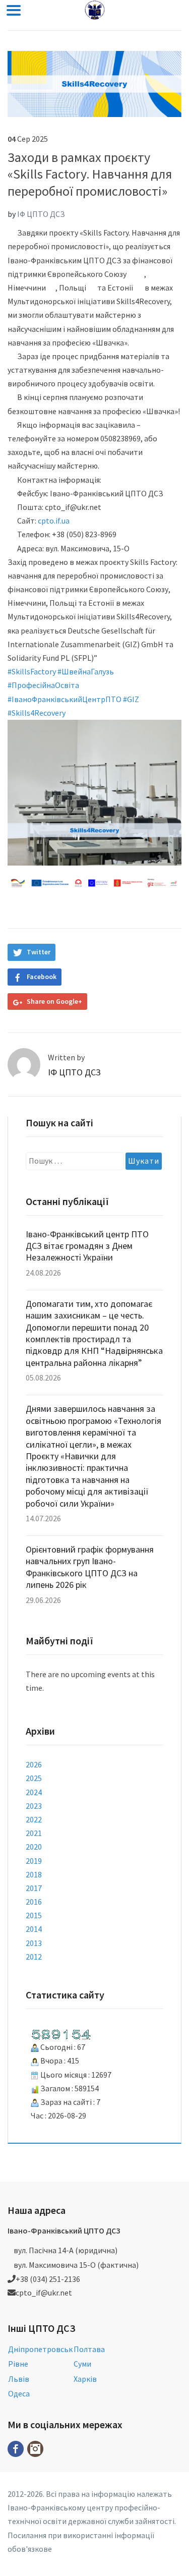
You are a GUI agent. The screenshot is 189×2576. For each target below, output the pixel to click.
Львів (19, 2379)
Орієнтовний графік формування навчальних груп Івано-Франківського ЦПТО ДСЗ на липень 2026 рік (90, 1567)
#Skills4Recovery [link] (37, 713)
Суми (82, 2364)
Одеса (19, 2393)
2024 (34, 1792)
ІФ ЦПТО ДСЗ (41, 214)
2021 (34, 1833)
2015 (34, 1915)
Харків (85, 2379)
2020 (34, 1847)
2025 (34, 1778)
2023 (34, 1806)
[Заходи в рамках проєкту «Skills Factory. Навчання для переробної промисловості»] (94, 83)
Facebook (42, 977)
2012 (34, 1957)
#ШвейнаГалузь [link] (86, 671)
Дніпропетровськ (40, 2349)
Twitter (39, 952)
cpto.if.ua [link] (54, 521)
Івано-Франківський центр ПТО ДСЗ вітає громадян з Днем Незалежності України (87, 1246)
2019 (34, 1861)
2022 (34, 1819)
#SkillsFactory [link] (32, 671)
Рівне (18, 2364)
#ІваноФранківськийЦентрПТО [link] (65, 699)
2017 (34, 1888)
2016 (34, 1902)
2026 (34, 1764)
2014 (34, 1929)
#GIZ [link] (131, 699)
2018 (34, 1874)
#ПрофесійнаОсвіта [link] (43, 685)
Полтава (89, 2349)
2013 (34, 1943)
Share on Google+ (54, 1001)
